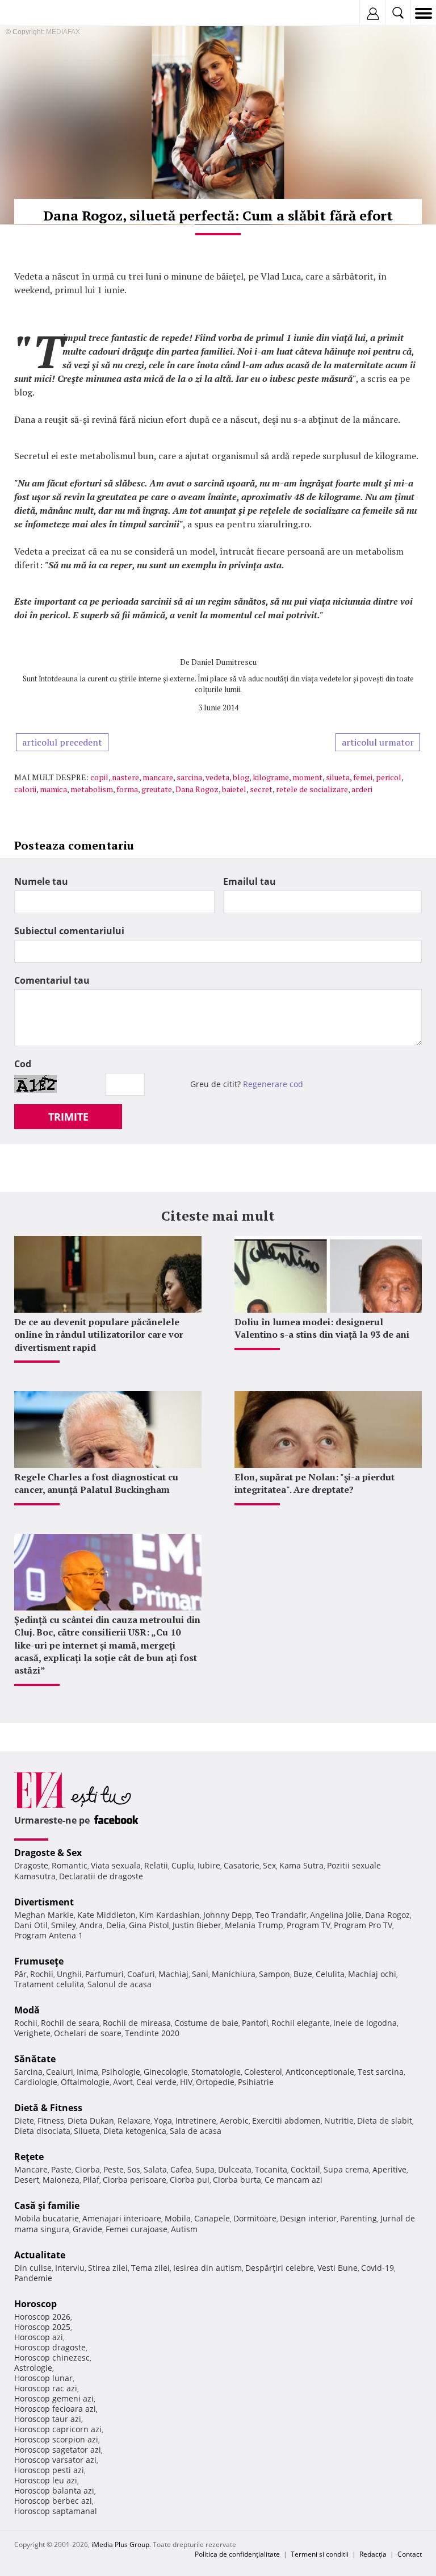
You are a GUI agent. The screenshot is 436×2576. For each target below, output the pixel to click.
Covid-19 (378, 2268)
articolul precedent (62, 742)
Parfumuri (104, 1974)
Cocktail (305, 2169)
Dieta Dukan (91, 2121)
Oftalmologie (85, 2082)
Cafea (181, 2169)
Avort (123, 2082)
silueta (338, 777)
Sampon (274, 1974)
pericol (389, 777)
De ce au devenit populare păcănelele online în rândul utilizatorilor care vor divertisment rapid (99, 1335)
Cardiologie (36, 2082)
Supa (205, 2169)
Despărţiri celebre (280, 2268)
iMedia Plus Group (120, 2544)
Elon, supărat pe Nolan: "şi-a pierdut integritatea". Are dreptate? (315, 1483)
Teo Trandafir (281, 1915)
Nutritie (339, 2121)
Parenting (359, 2218)
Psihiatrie (256, 2082)
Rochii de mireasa (137, 2023)
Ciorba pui (190, 2180)
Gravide (87, 2229)
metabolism (92, 789)
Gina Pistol (149, 1925)
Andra (91, 1925)
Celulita (330, 1974)
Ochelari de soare (88, 2033)
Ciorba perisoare (135, 2180)
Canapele (212, 2218)
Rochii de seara (70, 2023)
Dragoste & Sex (48, 1853)
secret (261, 789)
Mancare (31, 2169)
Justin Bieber (197, 1925)
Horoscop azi (39, 2337)
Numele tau (41, 881)
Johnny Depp (228, 1915)
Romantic (70, 1865)
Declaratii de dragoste (101, 1876)
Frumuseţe (39, 1961)
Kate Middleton (106, 1915)
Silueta (87, 2131)
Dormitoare (255, 2218)
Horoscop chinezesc (52, 2357)
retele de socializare (312, 789)
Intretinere (196, 2121)
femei (363, 777)
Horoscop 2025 (42, 2327)
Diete (24, 2121)
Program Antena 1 (49, 1935)
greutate (157, 789)
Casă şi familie (47, 2205)
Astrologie (33, 2368)
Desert (27, 2180)
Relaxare (134, 2121)
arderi (362, 789)
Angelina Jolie (336, 1915)
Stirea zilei (108, 2268)
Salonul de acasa (120, 1984)
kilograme (271, 777)
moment (307, 777)
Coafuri (141, 1974)
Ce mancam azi (294, 2180)
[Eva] (35, 13)
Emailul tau (250, 881)
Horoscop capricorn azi (58, 2429)
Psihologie (121, 2072)
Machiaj (173, 1974)
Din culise (33, 2268)
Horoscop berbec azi (53, 2501)
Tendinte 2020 (152, 2033)
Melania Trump (254, 1925)
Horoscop (35, 2304)
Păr (20, 1974)
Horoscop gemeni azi (54, 2398)
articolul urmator (378, 742)
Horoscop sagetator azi (58, 2450)
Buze (303, 1974)
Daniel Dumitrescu (224, 662)
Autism (184, 2229)
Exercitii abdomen (286, 2121)
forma (127, 789)
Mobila (178, 2218)
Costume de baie (206, 2023)
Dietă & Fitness (48, 2108)
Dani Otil (31, 1925)
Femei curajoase (137, 2229)
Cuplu (183, 1865)
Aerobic (234, 2121)
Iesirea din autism (207, 2268)
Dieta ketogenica (135, 2131)
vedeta (217, 777)
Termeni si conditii (320, 2554)
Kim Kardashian (169, 1915)
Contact (410, 2554)
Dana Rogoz (197, 789)
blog (241, 777)
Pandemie (33, 2278)
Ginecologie (166, 2072)
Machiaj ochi (372, 1974)
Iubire (209, 1865)
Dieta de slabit (385, 2121)
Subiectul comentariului (69, 931)
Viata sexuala (116, 1865)
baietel (234, 789)
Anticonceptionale (320, 2072)
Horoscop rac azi (46, 2388)
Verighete (32, 2033)
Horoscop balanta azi (54, 2490)
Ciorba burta (237, 2180)
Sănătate (35, 2059)
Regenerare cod (273, 1084)
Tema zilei (150, 2268)
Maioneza (61, 2180)
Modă (27, 2010)
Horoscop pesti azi (49, 2470)
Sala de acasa (196, 2131)
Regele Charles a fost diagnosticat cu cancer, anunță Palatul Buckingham (96, 1483)
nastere (125, 777)
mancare (158, 777)
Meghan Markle (44, 1915)
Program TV (309, 1925)
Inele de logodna (365, 2023)
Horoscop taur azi (48, 2419)
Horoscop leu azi (46, 2480)
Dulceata (235, 2169)
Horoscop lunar (43, 2378)
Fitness (51, 2121)
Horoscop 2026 (42, 2317)
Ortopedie (215, 2082)
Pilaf (91, 2180)
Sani (200, 1974)
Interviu (70, 2268)
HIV (186, 2082)
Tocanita (271, 2169)
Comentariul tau (52, 980)
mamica (53, 789)
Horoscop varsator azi (55, 2460)
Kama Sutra (301, 1865)
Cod (23, 1064)
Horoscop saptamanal (56, 2511)
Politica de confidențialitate (237, 2554)
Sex (269, 1865)
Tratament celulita (49, 1984)
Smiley (64, 1925)
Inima (87, 2072)
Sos (134, 2169)
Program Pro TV (363, 1925)
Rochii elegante (301, 2023)
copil (99, 777)
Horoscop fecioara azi (55, 2409)
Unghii (69, 1974)
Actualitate (40, 2255)
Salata (155, 2169)
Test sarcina (381, 2072)
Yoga (163, 2121)
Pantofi (255, 2023)
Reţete (29, 2157)
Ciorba (87, 2169)
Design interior (308, 2218)
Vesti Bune (338, 2268)
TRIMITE (68, 1117)
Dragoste (31, 1865)
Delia (116, 1925)
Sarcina (28, 2072)
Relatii (156, 1865)
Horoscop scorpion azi (56, 2439)
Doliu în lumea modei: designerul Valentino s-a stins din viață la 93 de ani (322, 1328)
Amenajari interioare (122, 2218)
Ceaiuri (60, 2072)
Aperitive (389, 2169)
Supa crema (346, 2169)
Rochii (42, 1974)
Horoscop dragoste (50, 2347)
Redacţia (373, 2554)
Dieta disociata (42, 2131)
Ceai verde (156, 2082)
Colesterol (263, 2072)
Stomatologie (216, 2072)
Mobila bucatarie (47, 2218)
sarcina (189, 777)
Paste (61, 2169)
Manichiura (234, 1974)
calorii (25, 789)
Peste (114, 2169)
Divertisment (44, 1902)
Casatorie (242, 1865)
